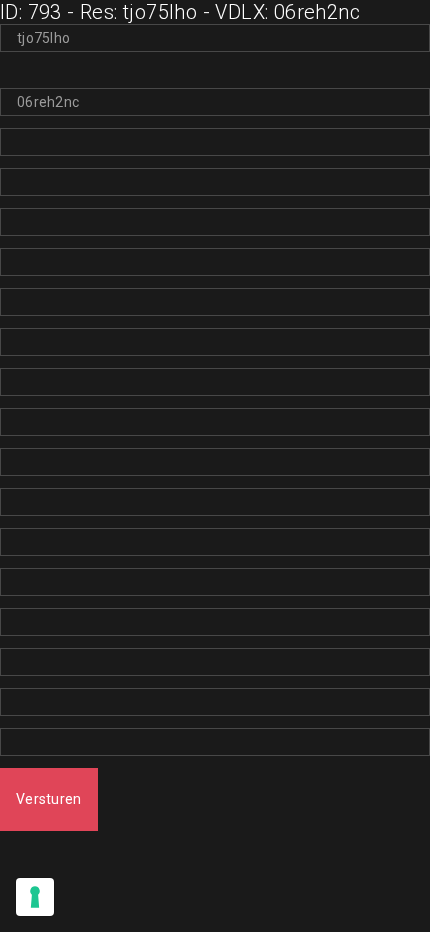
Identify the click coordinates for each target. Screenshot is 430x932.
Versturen (49, 799)
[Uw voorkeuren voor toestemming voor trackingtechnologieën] (35, 897)
